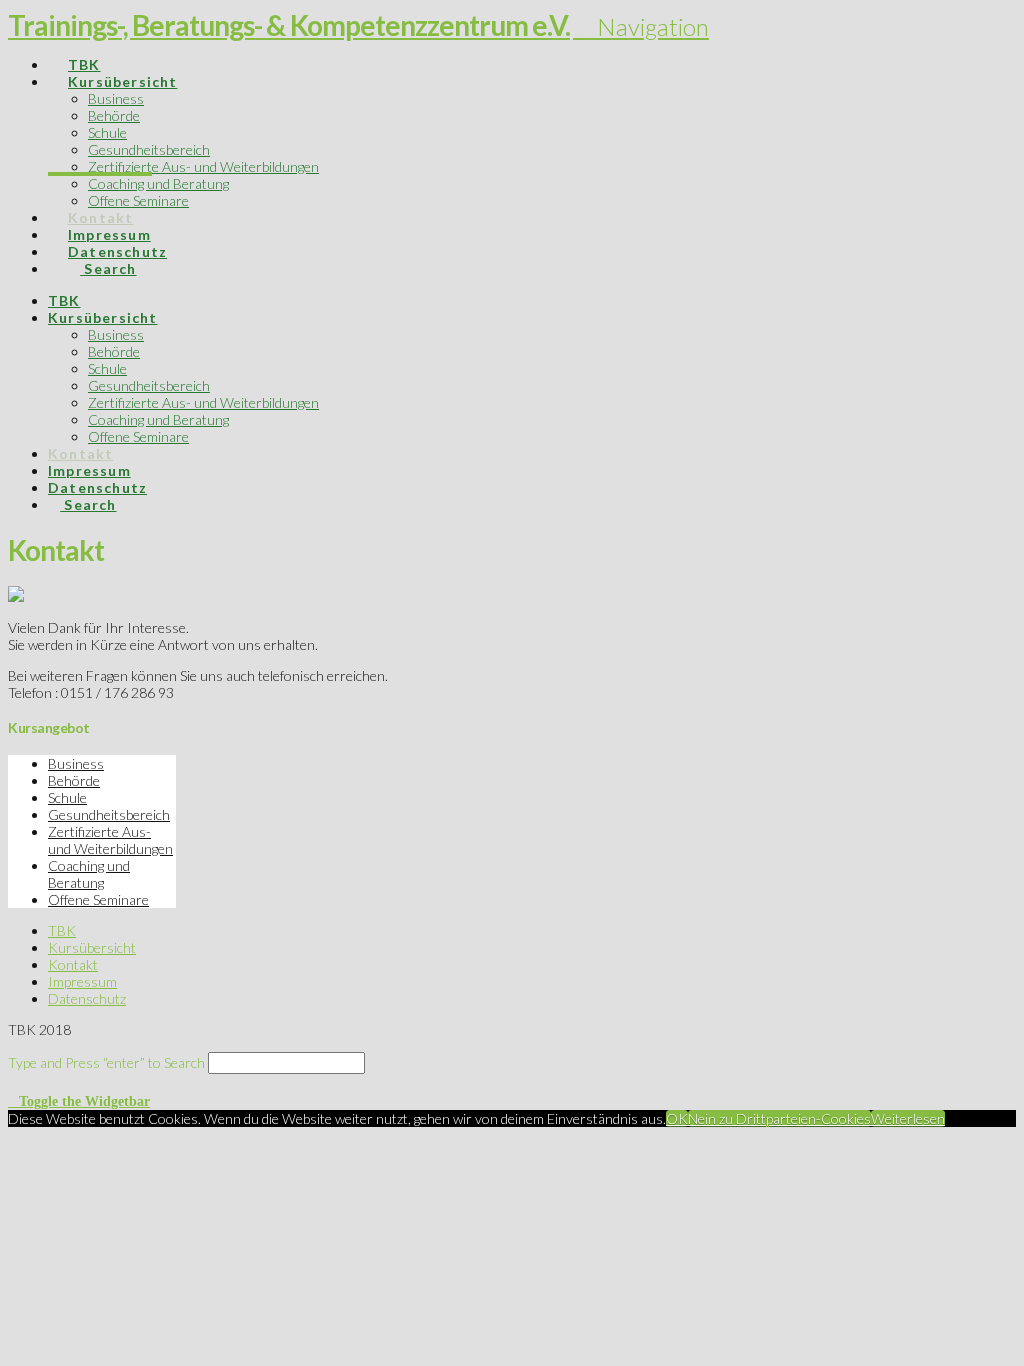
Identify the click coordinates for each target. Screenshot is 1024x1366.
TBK (62, 930)
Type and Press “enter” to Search (106, 1062)
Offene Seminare (98, 899)
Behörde (74, 780)
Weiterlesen (908, 1118)
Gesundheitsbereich (109, 814)
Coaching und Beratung (89, 874)
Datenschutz (87, 998)
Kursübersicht (92, 947)
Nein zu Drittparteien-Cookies (779, 1118)
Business (76, 763)
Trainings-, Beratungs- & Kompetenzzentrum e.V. (289, 25)
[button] (641, 26)
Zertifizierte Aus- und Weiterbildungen (110, 840)
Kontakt (73, 964)
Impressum (82, 981)
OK (677, 1118)
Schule (67, 797)
